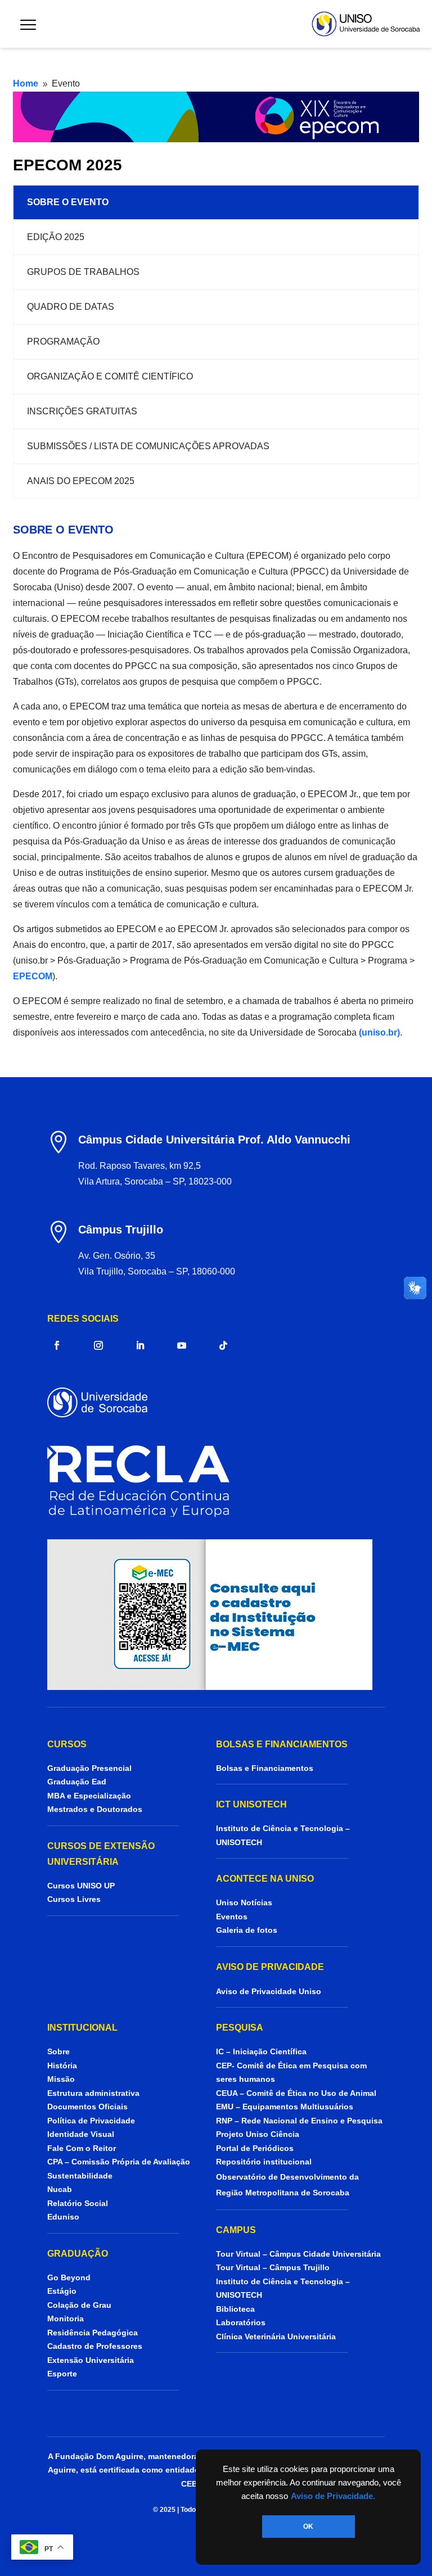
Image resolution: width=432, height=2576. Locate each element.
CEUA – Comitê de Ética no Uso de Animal (296, 2093)
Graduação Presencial (89, 1768)
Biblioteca (235, 2309)
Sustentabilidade (80, 2176)
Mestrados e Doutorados (95, 1809)
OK (308, 2527)
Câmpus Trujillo (121, 1230)
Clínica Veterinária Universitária (276, 2337)
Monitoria (66, 2319)
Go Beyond (69, 2277)
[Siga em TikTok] (223, 1345)
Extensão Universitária (91, 2360)
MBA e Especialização (89, 1796)
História (62, 2066)
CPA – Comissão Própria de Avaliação (119, 2162)
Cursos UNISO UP (81, 1886)
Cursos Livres (74, 1899)
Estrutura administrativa (93, 2093)
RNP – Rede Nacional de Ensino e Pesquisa (299, 2121)
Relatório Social (78, 2203)
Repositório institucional (265, 2162)
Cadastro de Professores (95, 2346)
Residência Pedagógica (93, 2333)
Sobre (58, 2051)
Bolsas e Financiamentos (265, 1768)
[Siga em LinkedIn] (140, 1345)
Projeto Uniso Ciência (258, 2134)
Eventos (232, 1917)
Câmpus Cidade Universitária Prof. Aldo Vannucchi (214, 1140)
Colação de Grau (79, 2305)
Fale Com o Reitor (82, 2148)
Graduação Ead (77, 1782)
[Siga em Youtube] (182, 1345)
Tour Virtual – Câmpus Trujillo (273, 2267)
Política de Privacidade (91, 2121)
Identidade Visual (81, 2134)
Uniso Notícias (244, 1902)
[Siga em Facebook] (57, 1345)
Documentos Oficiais (87, 2107)
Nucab (60, 2189)
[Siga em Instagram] (98, 1345)
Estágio (62, 2291)
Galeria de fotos (247, 1930)
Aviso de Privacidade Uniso (269, 1991)
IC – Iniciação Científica (261, 2051)
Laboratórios (241, 2322)
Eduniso (63, 2217)
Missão (61, 2079)
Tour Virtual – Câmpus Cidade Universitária (298, 2254)
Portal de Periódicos (255, 2148)
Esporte (62, 2374)
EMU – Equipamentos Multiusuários (285, 2107)
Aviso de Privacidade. (333, 2496)
